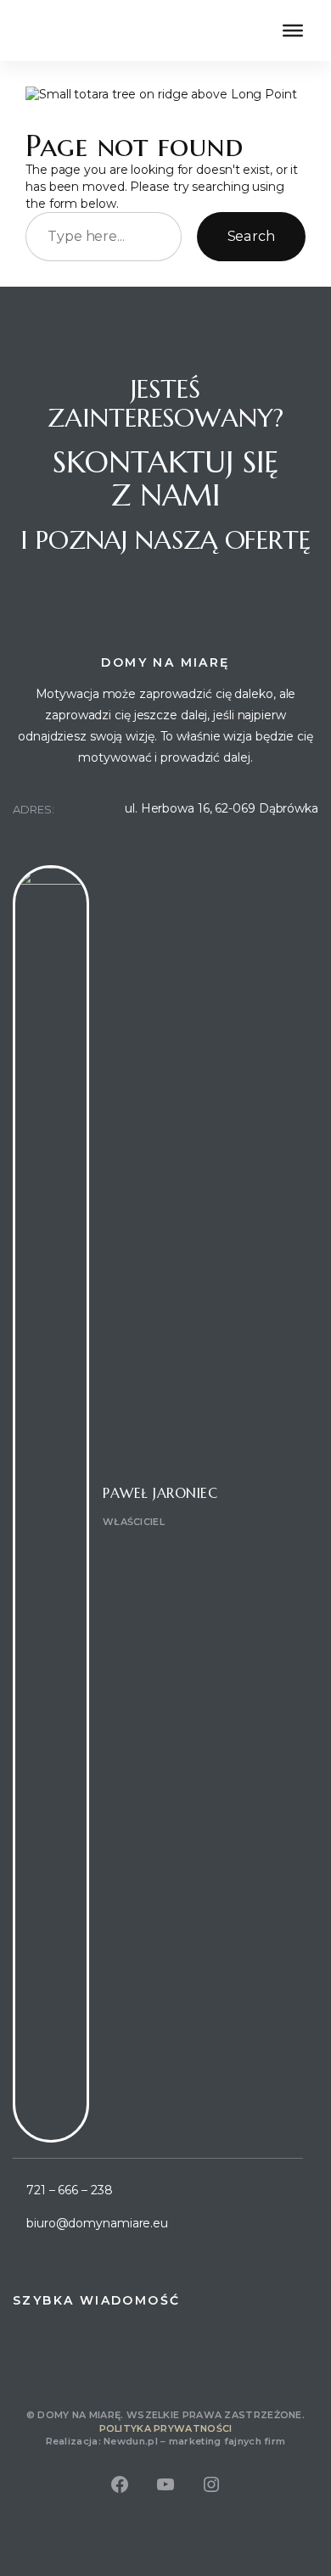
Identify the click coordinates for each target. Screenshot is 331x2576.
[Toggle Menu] (293, 31)
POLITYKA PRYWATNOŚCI (166, 2428)
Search (251, 236)
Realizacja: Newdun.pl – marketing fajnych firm (166, 2441)
